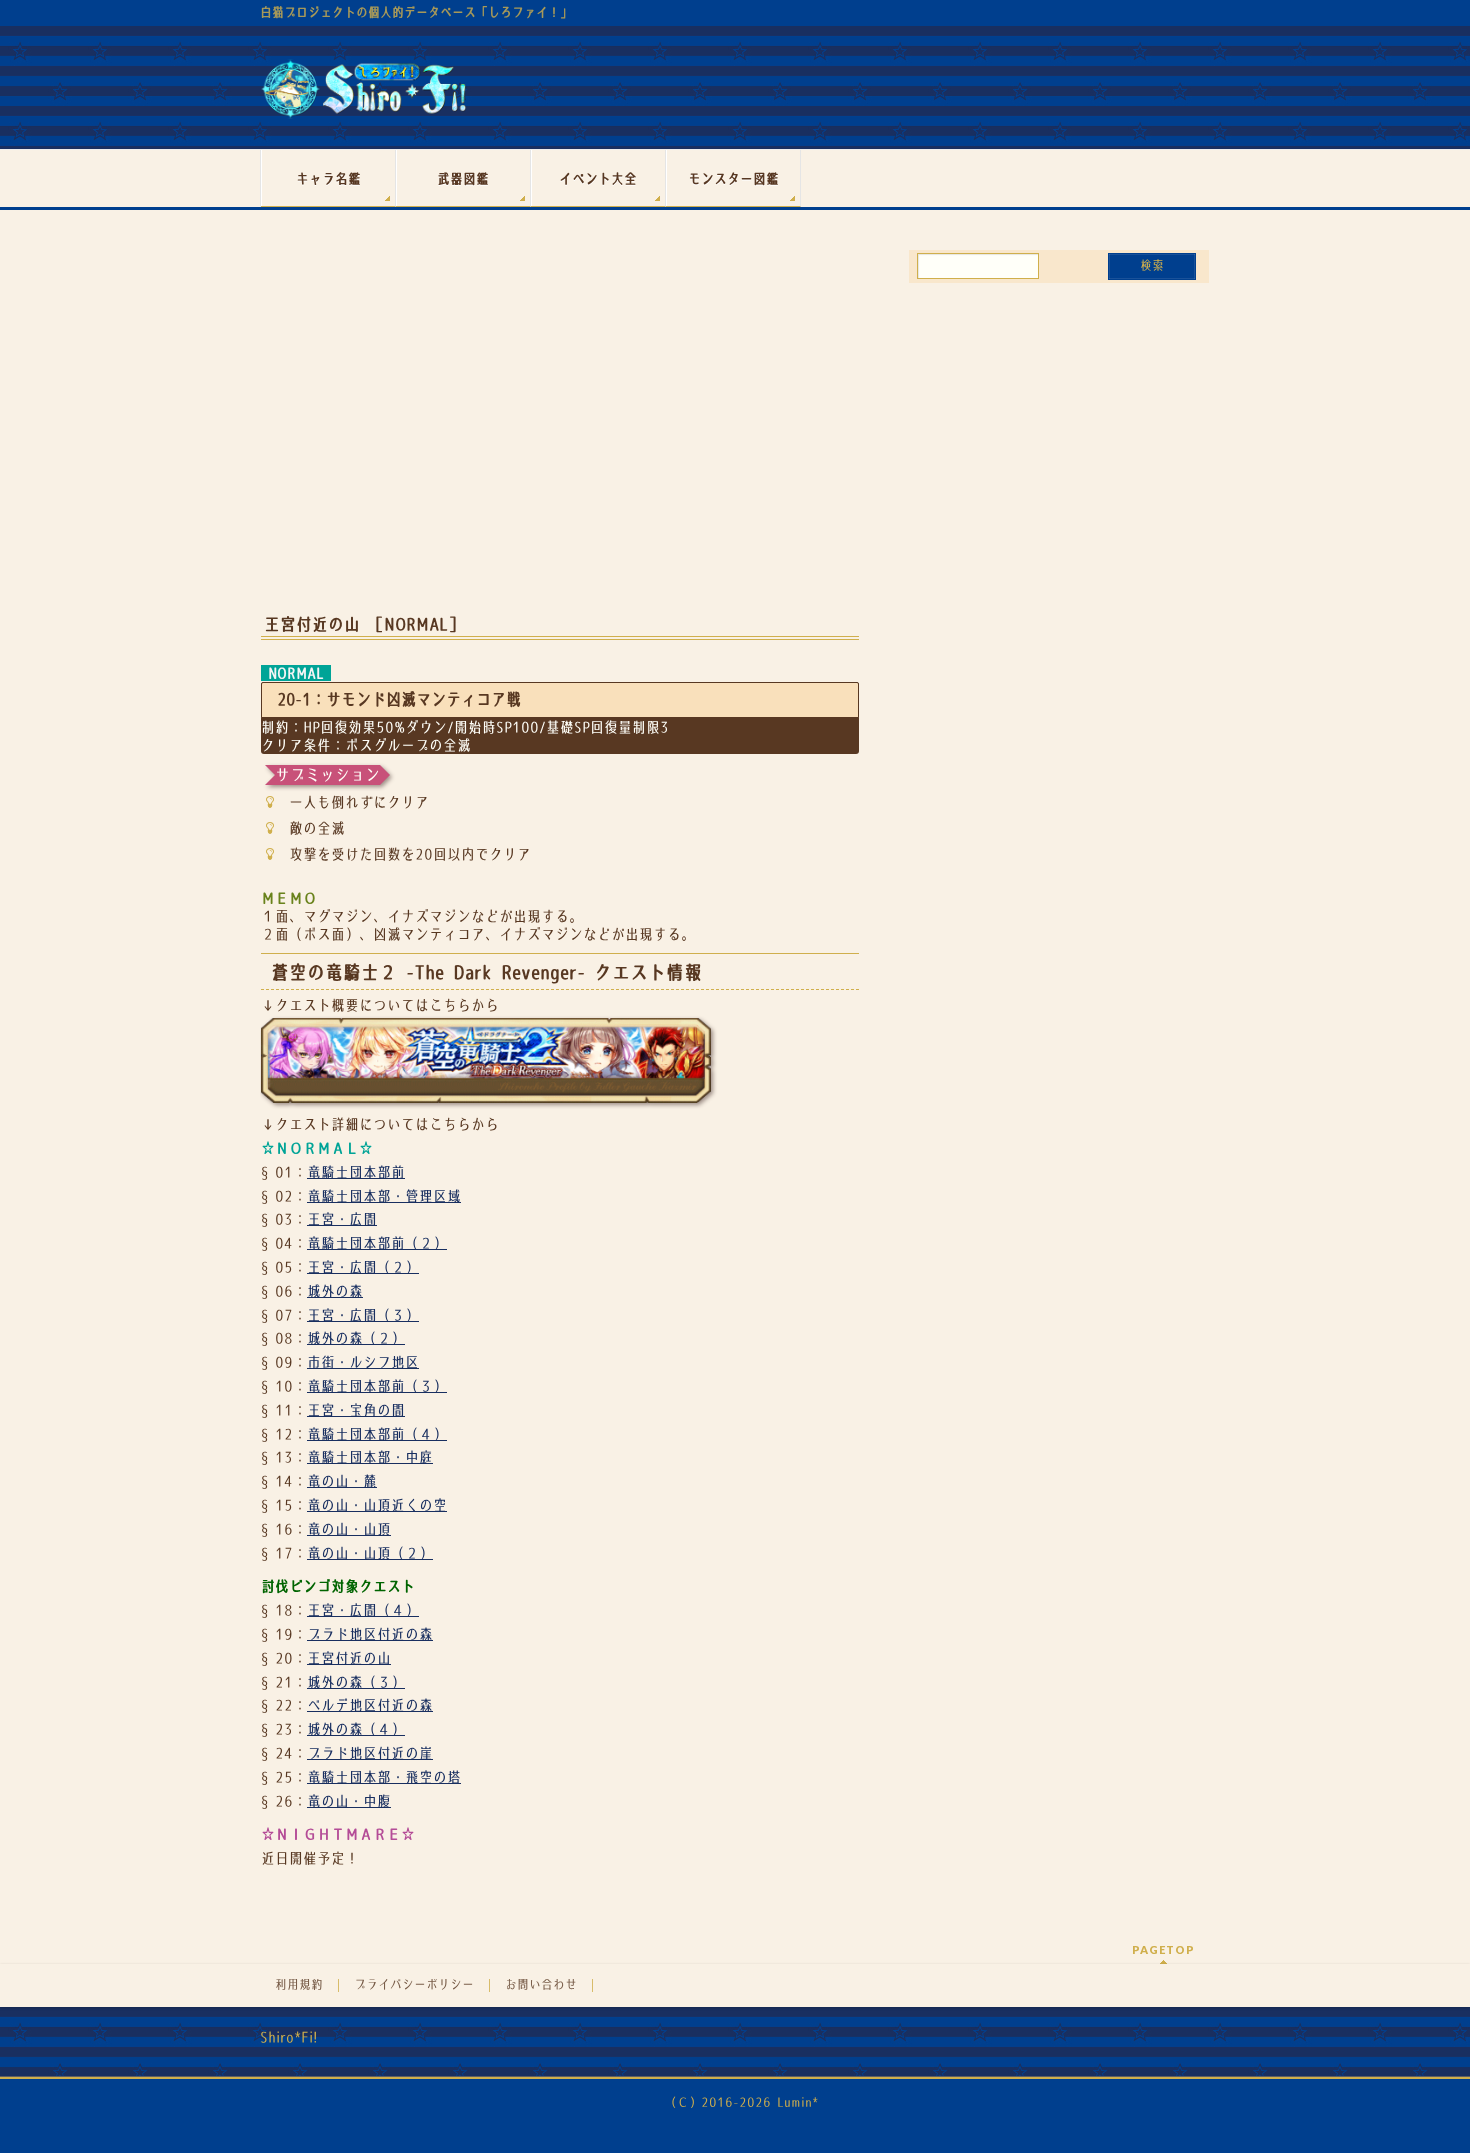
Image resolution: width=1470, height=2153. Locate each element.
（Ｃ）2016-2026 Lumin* (741, 2102)
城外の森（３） (356, 1682)
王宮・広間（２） (363, 1267)
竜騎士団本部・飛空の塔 (384, 1777)
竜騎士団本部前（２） (377, 1243)
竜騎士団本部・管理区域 (384, 1196)
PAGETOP (1163, 1949)
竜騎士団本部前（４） (377, 1434)
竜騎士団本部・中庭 (370, 1457)
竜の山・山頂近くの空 (377, 1505)
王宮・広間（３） (363, 1315)
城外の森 (335, 1291)
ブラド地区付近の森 (370, 1634)
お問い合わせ (541, 1985)
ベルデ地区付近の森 (370, 1705)
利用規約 (299, 1985)
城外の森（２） (356, 1338)
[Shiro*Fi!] (363, 96)
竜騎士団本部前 (356, 1172)
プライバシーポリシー (414, 1985)
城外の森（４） (356, 1729)
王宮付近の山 (349, 1658)
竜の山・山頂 (349, 1529)
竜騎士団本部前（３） (377, 1386)
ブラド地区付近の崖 (370, 1753)
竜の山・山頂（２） (370, 1553)
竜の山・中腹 (349, 1801)
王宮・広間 (342, 1219)
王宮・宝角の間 (356, 1410)
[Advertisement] (560, 438)
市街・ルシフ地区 (363, 1362)
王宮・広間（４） (363, 1610)
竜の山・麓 (342, 1481)
